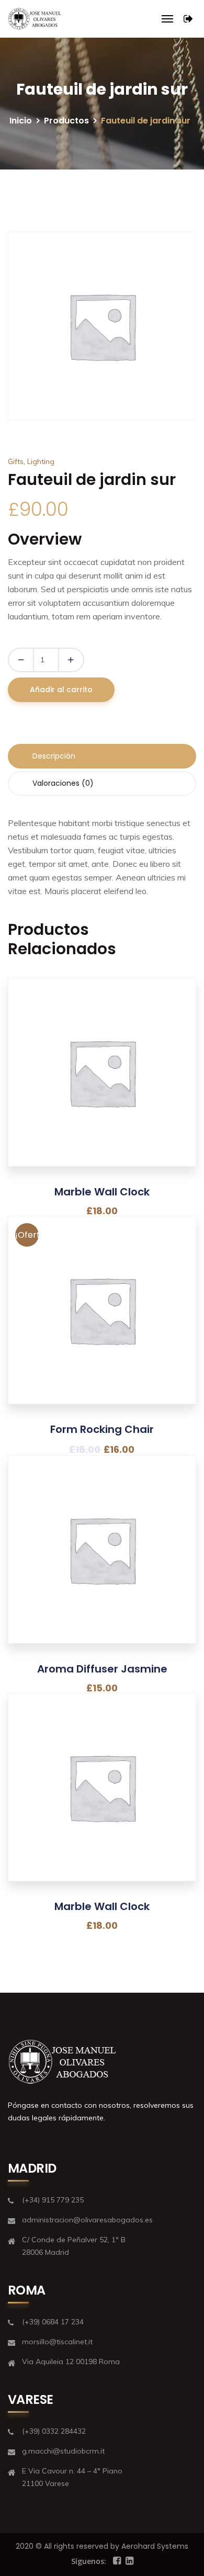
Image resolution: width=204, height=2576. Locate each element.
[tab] (102, 756)
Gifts (16, 461)
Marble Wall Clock (102, 1192)
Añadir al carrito (61, 690)
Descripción (54, 756)
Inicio (21, 121)
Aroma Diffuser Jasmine (102, 1669)
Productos (66, 121)
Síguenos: (89, 2561)
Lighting (41, 461)
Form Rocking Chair (102, 1429)
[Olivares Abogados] (35, 19)
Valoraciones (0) (63, 783)
